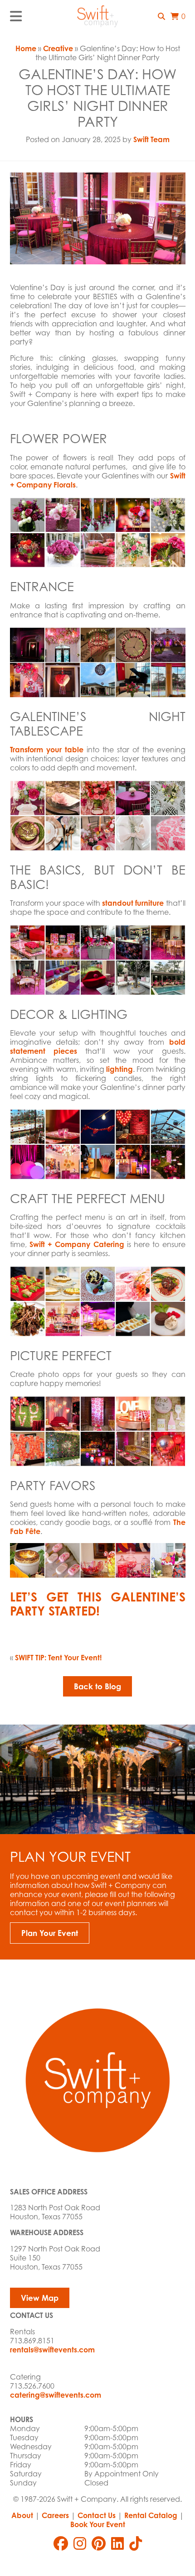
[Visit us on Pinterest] (99, 2543)
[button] (161, 16)
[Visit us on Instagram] (80, 2543)
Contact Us (97, 2515)
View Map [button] (40, 2298)
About (22, 2515)
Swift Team (151, 139)
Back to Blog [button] (97, 1686)
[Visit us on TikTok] (136, 2543)
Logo (97, 16)
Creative (58, 48)
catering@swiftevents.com (56, 2395)
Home (26, 48)
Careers (55, 2515)
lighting (119, 1069)
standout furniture (133, 903)
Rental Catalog (151, 2515)
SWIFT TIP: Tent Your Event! (58, 1658)
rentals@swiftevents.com (52, 2350)
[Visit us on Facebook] (61, 2543)
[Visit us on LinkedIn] (117, 2543)
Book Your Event (98, 2524)
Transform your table (47, 750)
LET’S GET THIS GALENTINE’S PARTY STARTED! (98, 1604)
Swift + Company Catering (77, 1244)
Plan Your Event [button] (50, 1933)
